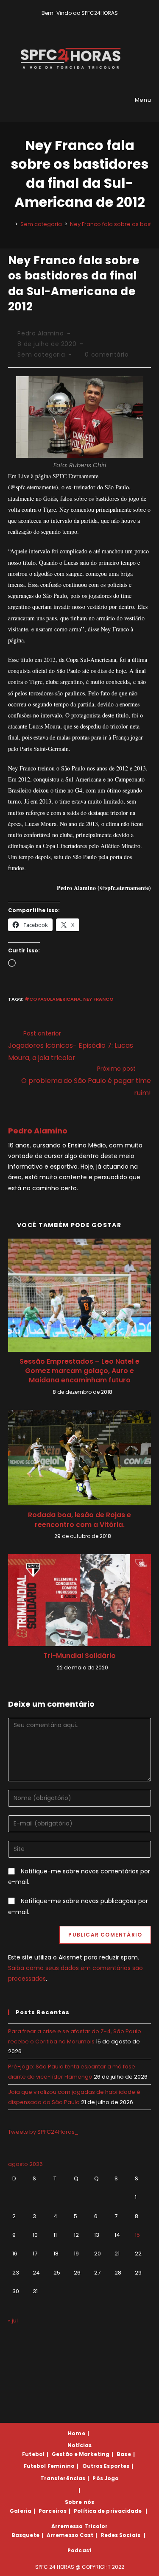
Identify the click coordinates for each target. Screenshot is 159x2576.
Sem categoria (41, 354)
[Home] (10, 224)
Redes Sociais (121, 2535)
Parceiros (53, 2511)
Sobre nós (79, 2502)
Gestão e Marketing (81, 2454)
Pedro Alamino (40, 333)
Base (124, 2454)
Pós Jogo (106, 2478)
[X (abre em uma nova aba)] (66, 22)
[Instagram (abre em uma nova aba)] (86, 22)
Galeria (21, 2511)
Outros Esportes (106, 2466)
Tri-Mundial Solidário (79, 1656)
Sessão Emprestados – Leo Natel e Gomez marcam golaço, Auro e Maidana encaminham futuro (79, 1371)
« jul (13, 2321)
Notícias (80, 2445)
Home (76, 2433)
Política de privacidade (108, 2511)
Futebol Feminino (49, 2466)
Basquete (25, 2535)
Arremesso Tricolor (80, 2526)
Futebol (33, 2454)
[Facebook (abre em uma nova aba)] (76, 22)
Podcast (79, 2550)
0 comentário (107, 354)
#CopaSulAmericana (53, 999)
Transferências (63, 2478)
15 (137, 2235)
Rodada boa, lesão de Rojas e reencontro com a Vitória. (79, 1520)
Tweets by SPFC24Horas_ (43, 2132)
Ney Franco (98, 999)
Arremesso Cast (70, 2535)
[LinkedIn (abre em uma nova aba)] (94, 22)
